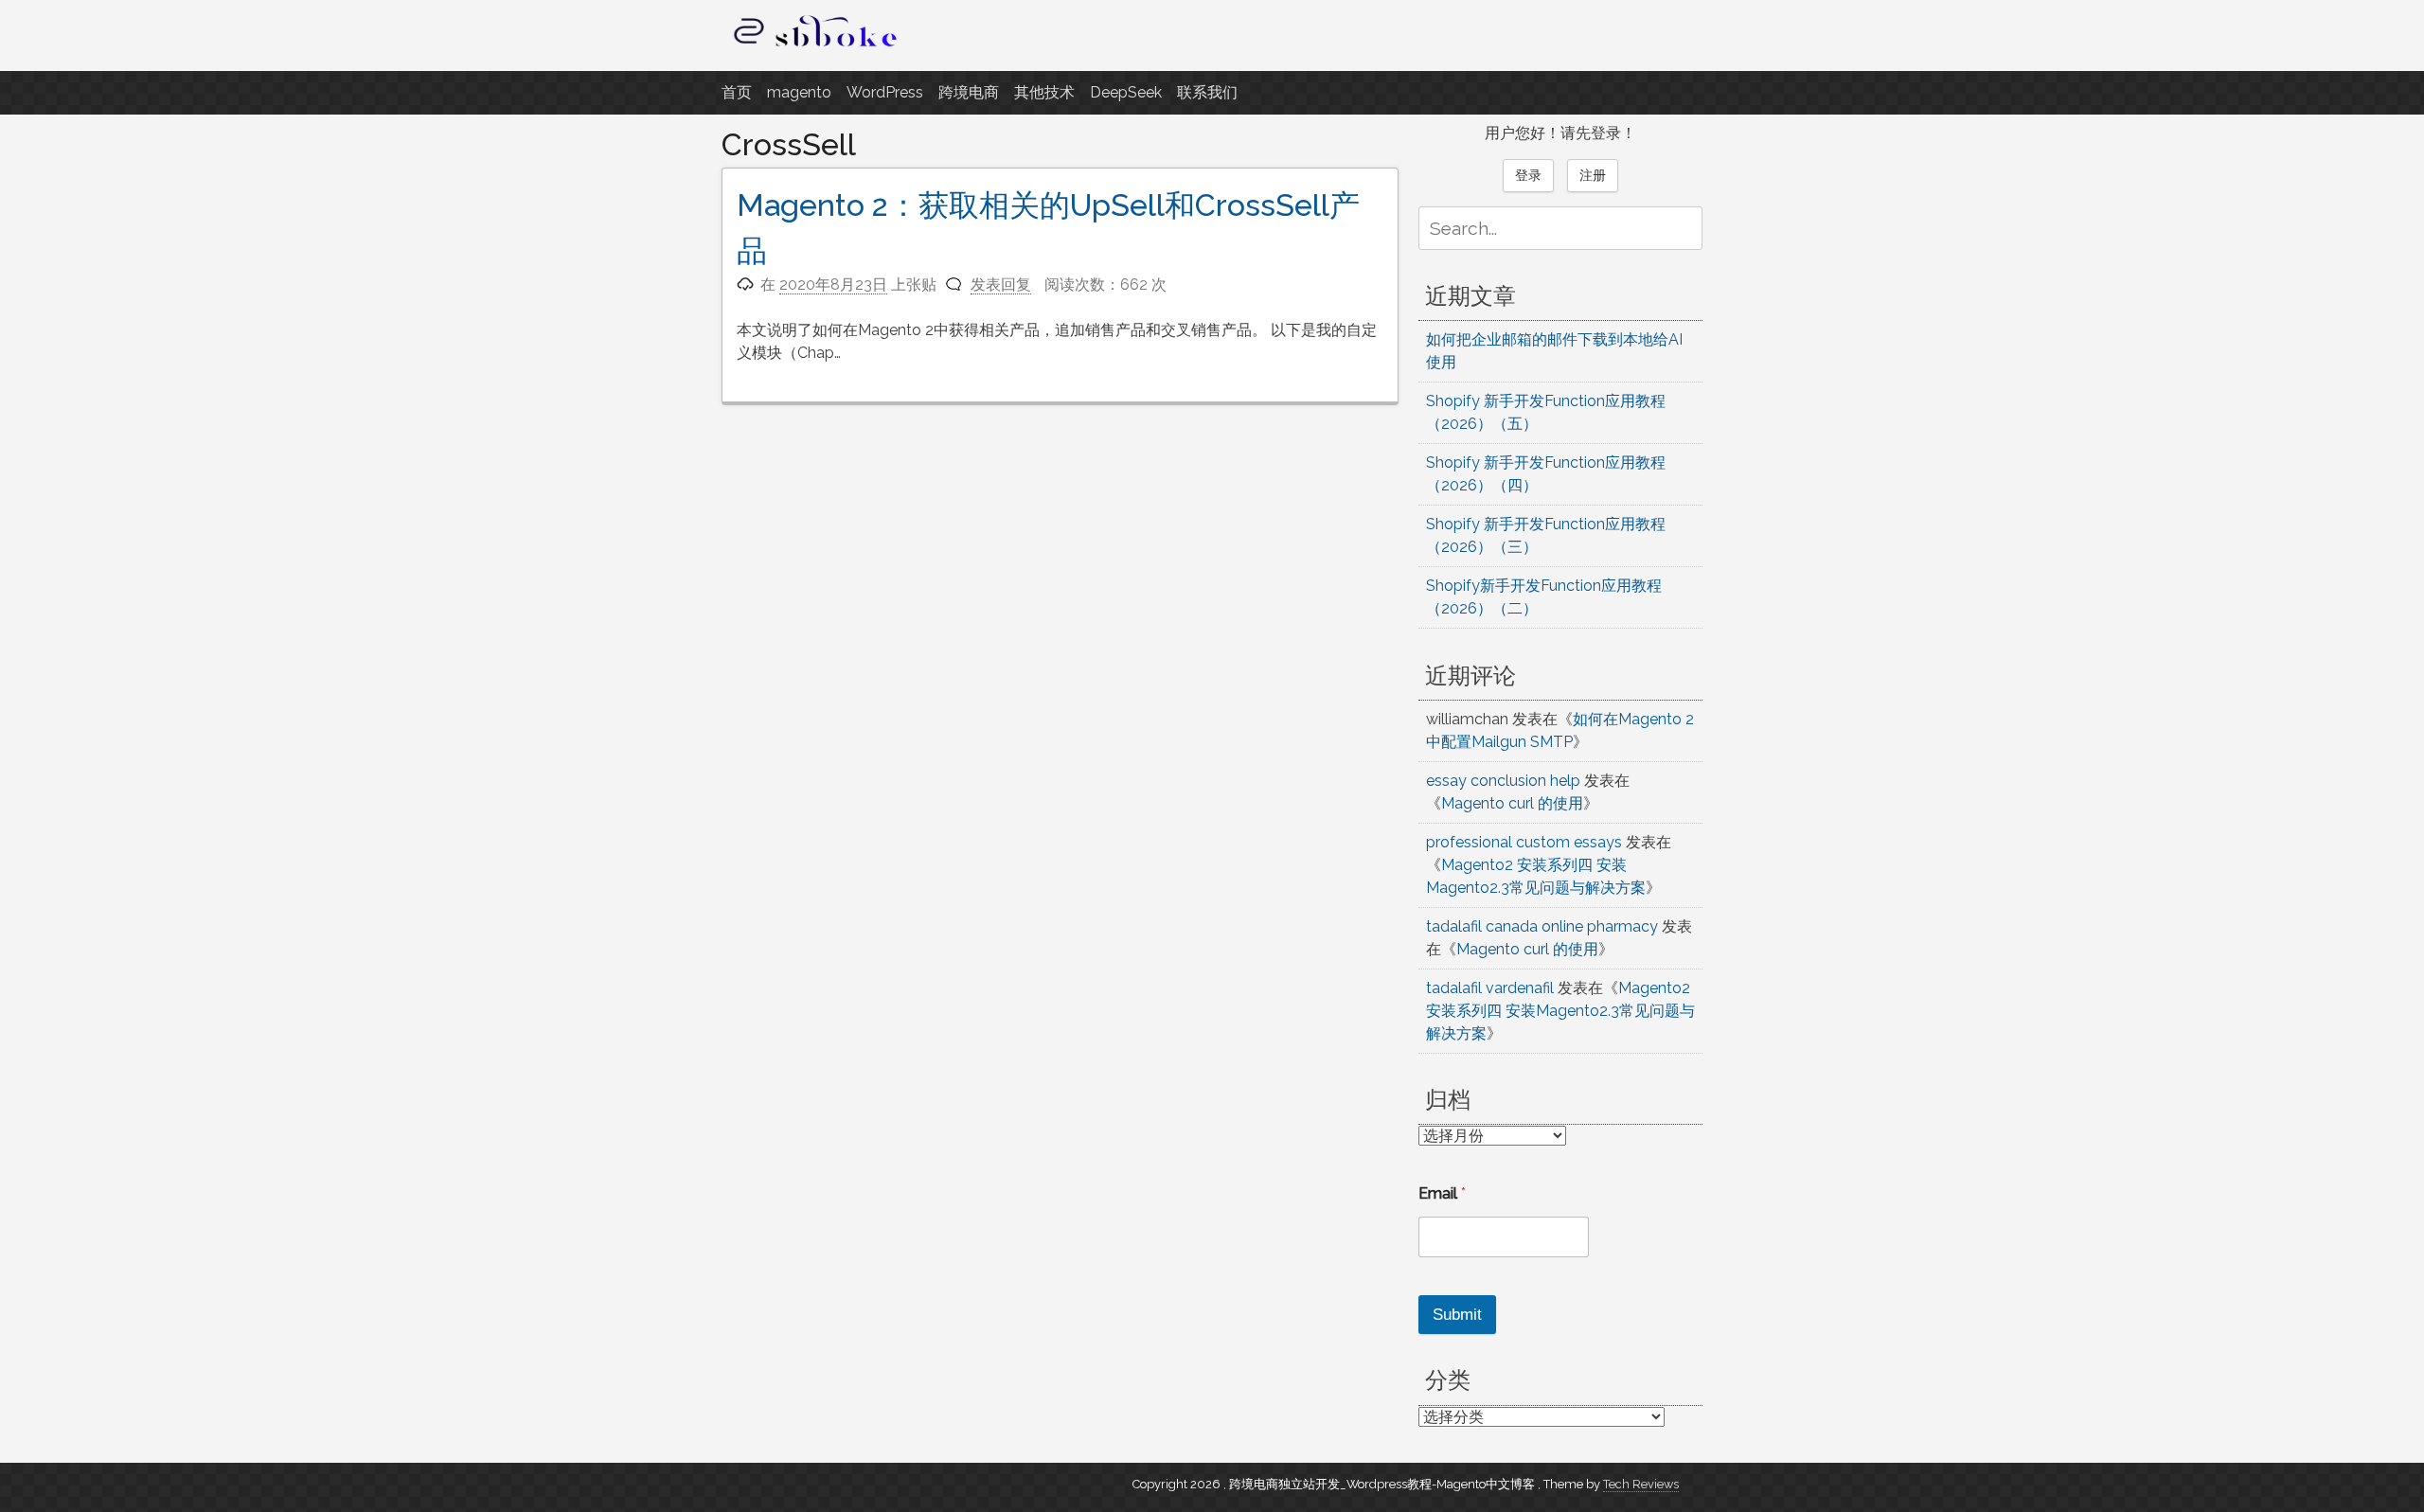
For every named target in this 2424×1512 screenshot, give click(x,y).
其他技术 (1044, 92)
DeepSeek (1126, 92)
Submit (1457, 1315)
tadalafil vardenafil (1490, 988)
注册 (1593, 175)
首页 (737, 92)
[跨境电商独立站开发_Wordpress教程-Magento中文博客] (816, 47)
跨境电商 (969, 92)
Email (1442, 1193)
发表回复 (1001, 285)
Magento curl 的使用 (1512, 803)
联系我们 (1207, 92)
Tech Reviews (1641, 1484)
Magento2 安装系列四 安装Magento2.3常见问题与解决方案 (1560, 1011)
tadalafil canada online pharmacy (1542, 926)
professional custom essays (1524, 842)
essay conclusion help (1503, 781)
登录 (1528, 175)
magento (799, 92)
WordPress (885, 92)
